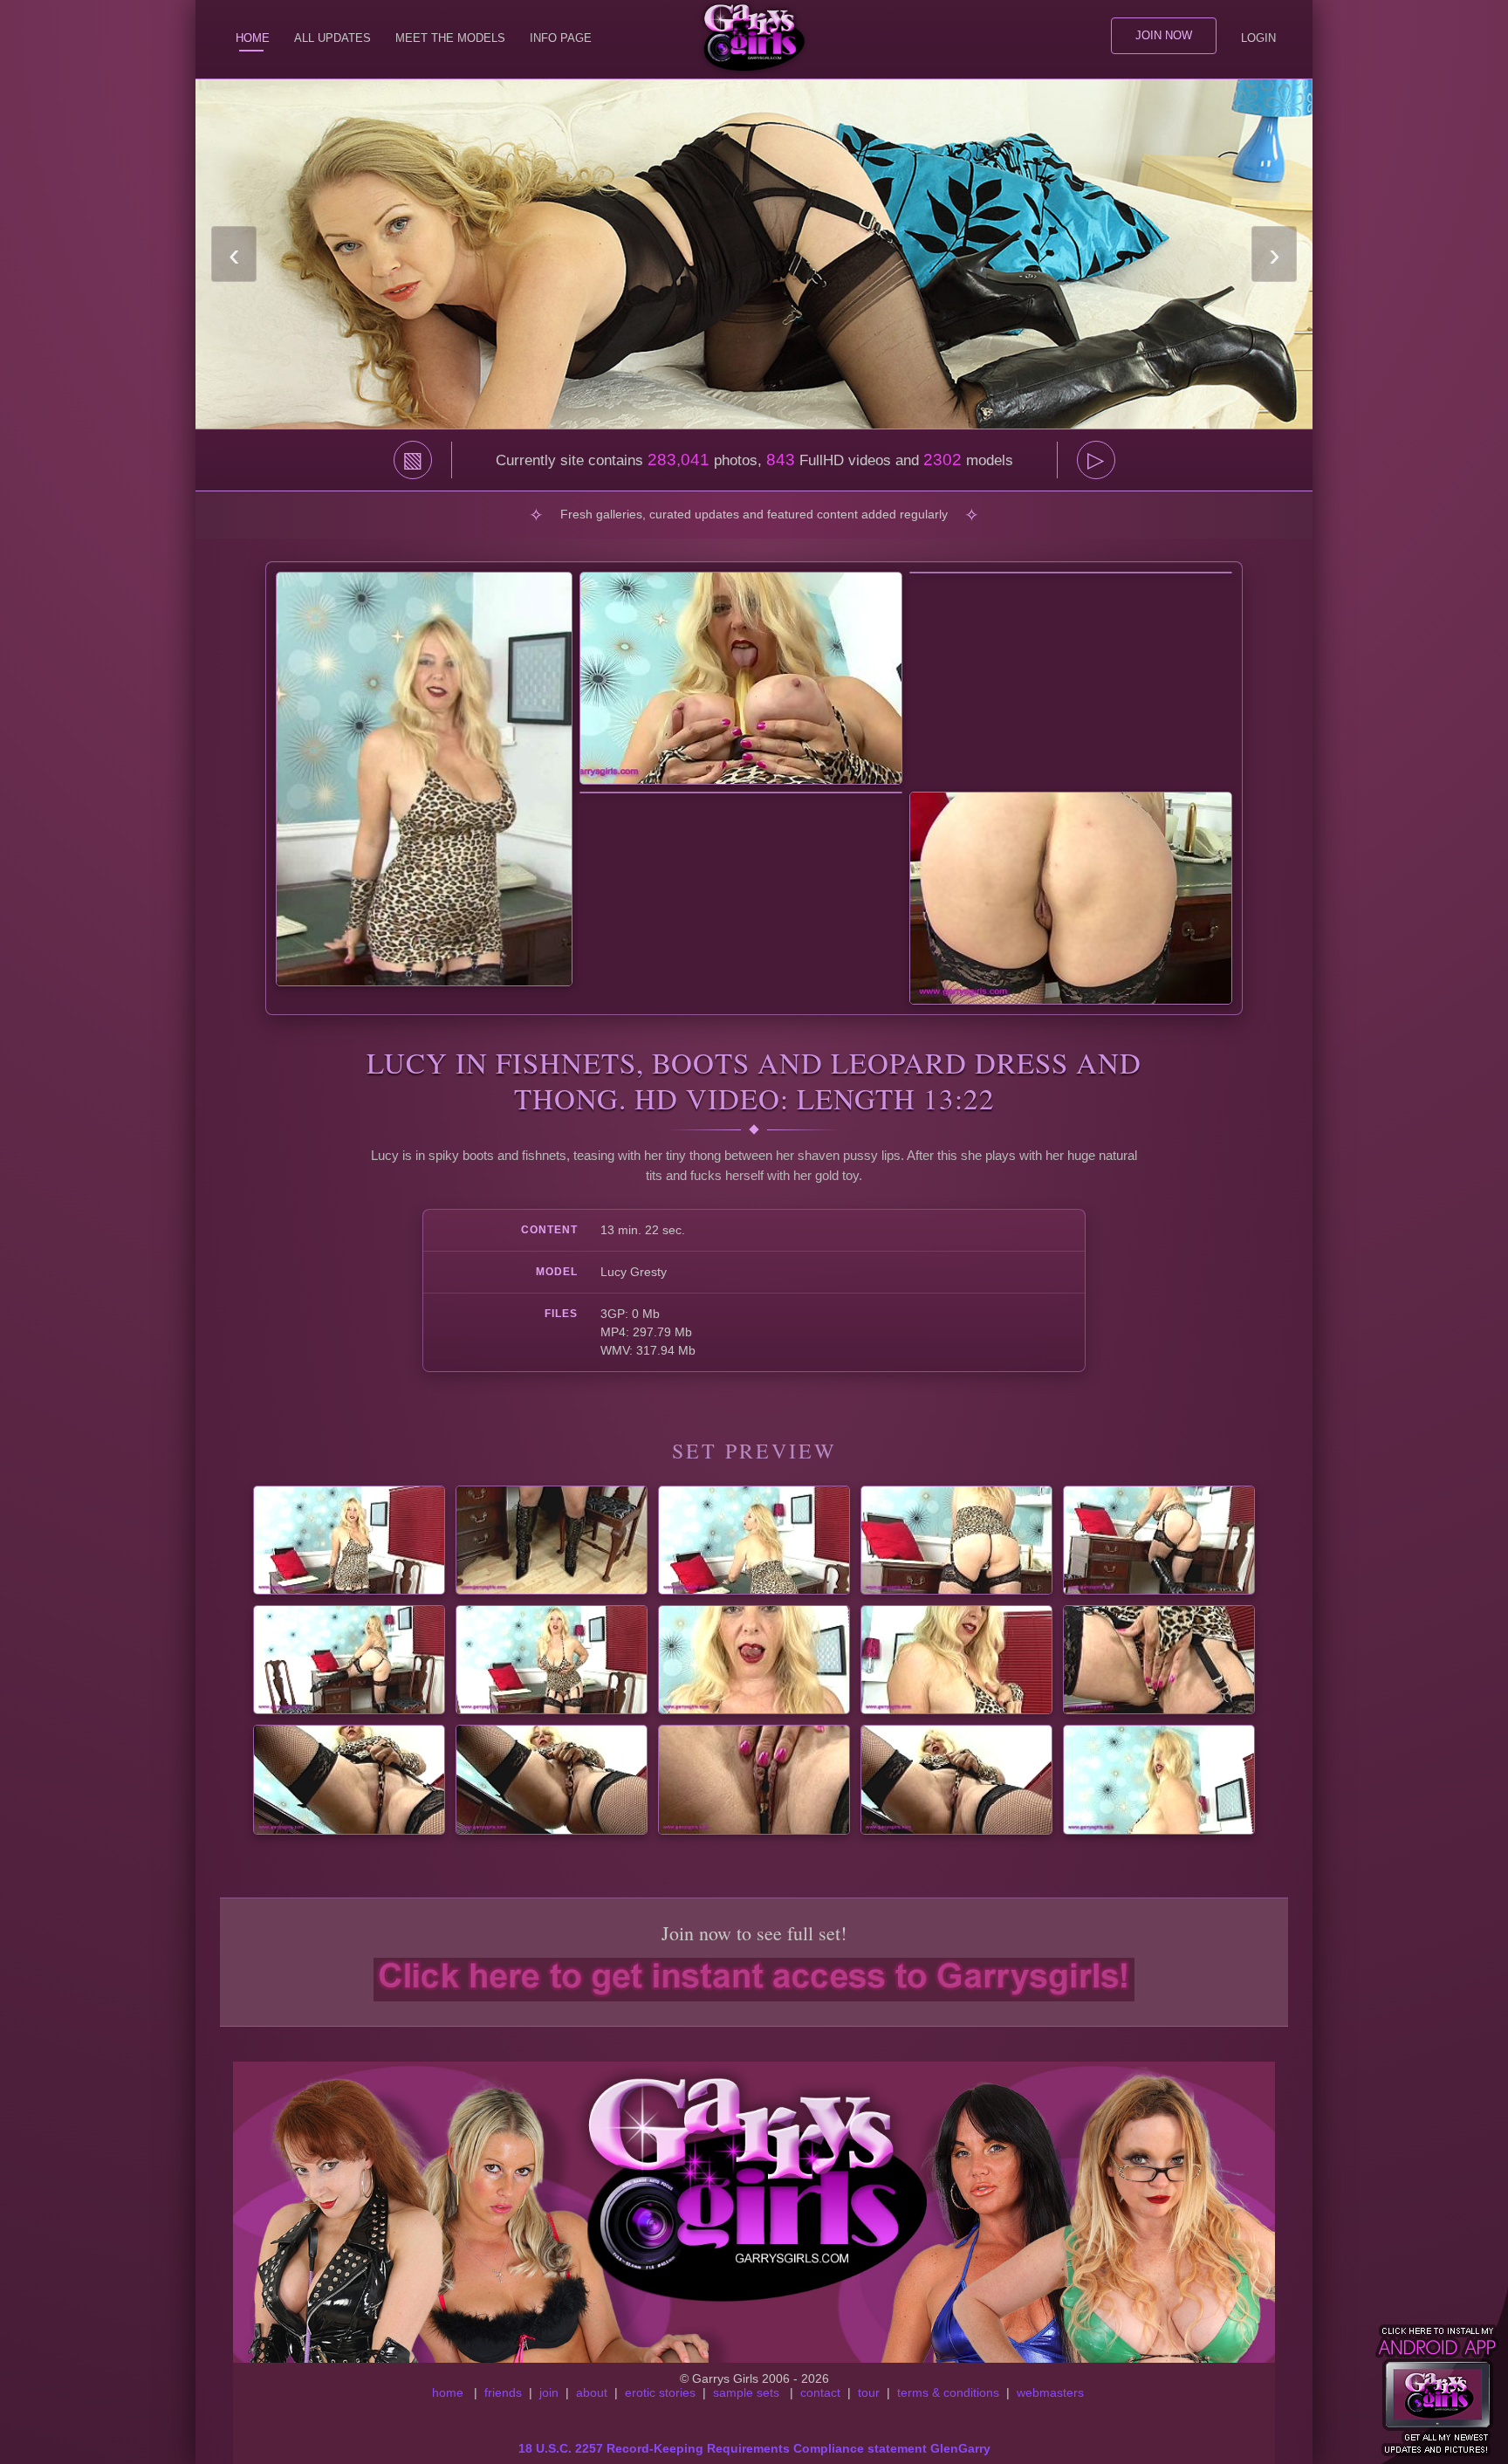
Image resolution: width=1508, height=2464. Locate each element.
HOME (253, 38)
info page (561, 38)
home (448, 2392)
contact (820, 2392)
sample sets (746, 2392)
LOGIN (1258, 38)
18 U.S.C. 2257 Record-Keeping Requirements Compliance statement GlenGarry (754, 2448)
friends (503, 2392)
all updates (332, 38)
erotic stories (660, 2392)
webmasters (1050, 2392)
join (549, 2392)
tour (869, 2392)
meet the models (450, 38)
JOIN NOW (1164, 35)
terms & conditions (948, 2392)
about (592, 2392)
